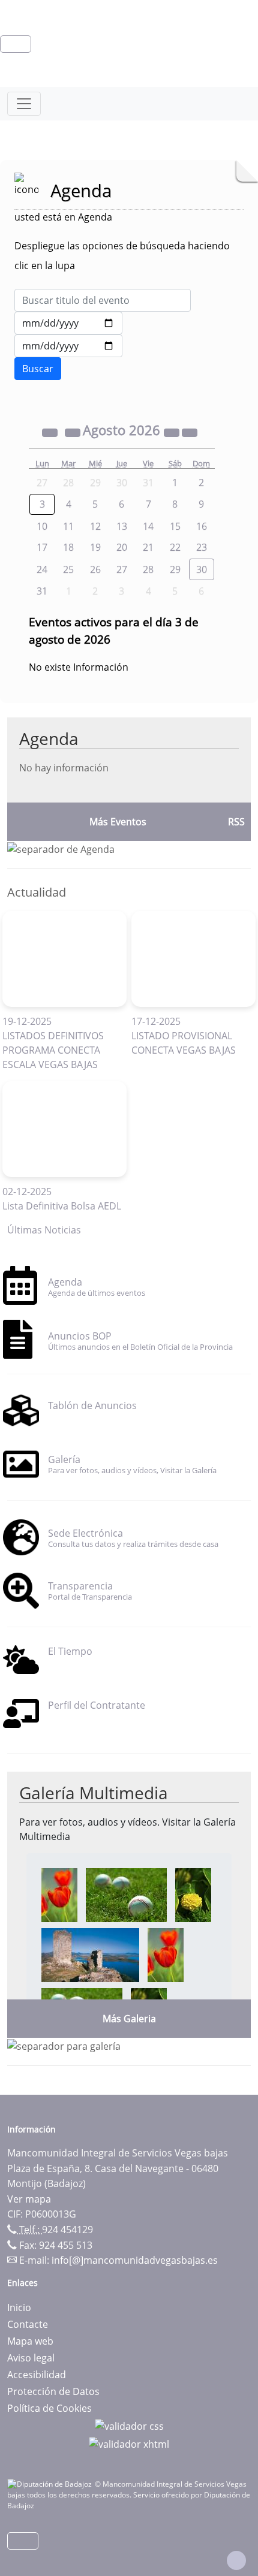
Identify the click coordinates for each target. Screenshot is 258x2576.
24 (42, 569)
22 (175, 547)
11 (68, 526)
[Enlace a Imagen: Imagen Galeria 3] (193, 1894)
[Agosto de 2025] (51, 432)
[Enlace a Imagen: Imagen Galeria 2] (126, 1894)
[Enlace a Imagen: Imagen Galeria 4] (90, 1954)
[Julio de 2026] (74, 432)
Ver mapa (29, 2199)
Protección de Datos (53, 2391)
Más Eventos (118, 822)
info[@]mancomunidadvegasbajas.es (135, 2260)
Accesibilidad (37, 2375)
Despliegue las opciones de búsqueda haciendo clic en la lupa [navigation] (122, 256)
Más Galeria (129, 2019)
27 (122, 569)
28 (148, 569)
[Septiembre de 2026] (190, 432)
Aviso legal (31, 2358)
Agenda (49, 738)
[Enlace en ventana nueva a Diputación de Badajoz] (51, 2484)
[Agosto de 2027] (173, 432)
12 (95, 526)
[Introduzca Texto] (103, 300)
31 (42, 591)
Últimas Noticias (44, 1230)
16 (202, 526)
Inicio (19, 2307)
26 (95, 569)
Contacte (28, 2324)
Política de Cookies (49, 2408)
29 (175, 569)
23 (202, 547)
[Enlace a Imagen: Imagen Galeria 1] (59, 1894)
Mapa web (30, 2341)
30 (202, 569)
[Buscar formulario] (38, 369)
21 (148, 547)
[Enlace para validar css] (129, 2425)
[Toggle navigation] (24, 104)
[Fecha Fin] (68, 346)
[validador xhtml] (129, 2443)
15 (175, 526)
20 (122, 547)
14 (148, 526)
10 (42, 526)
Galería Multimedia (94, 1793)
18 (68, 547)
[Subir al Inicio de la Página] (236, 2560)
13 (122, 526)
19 (95, 547)
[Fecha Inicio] (68, 323)
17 (42, 547)
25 (68, 569)
